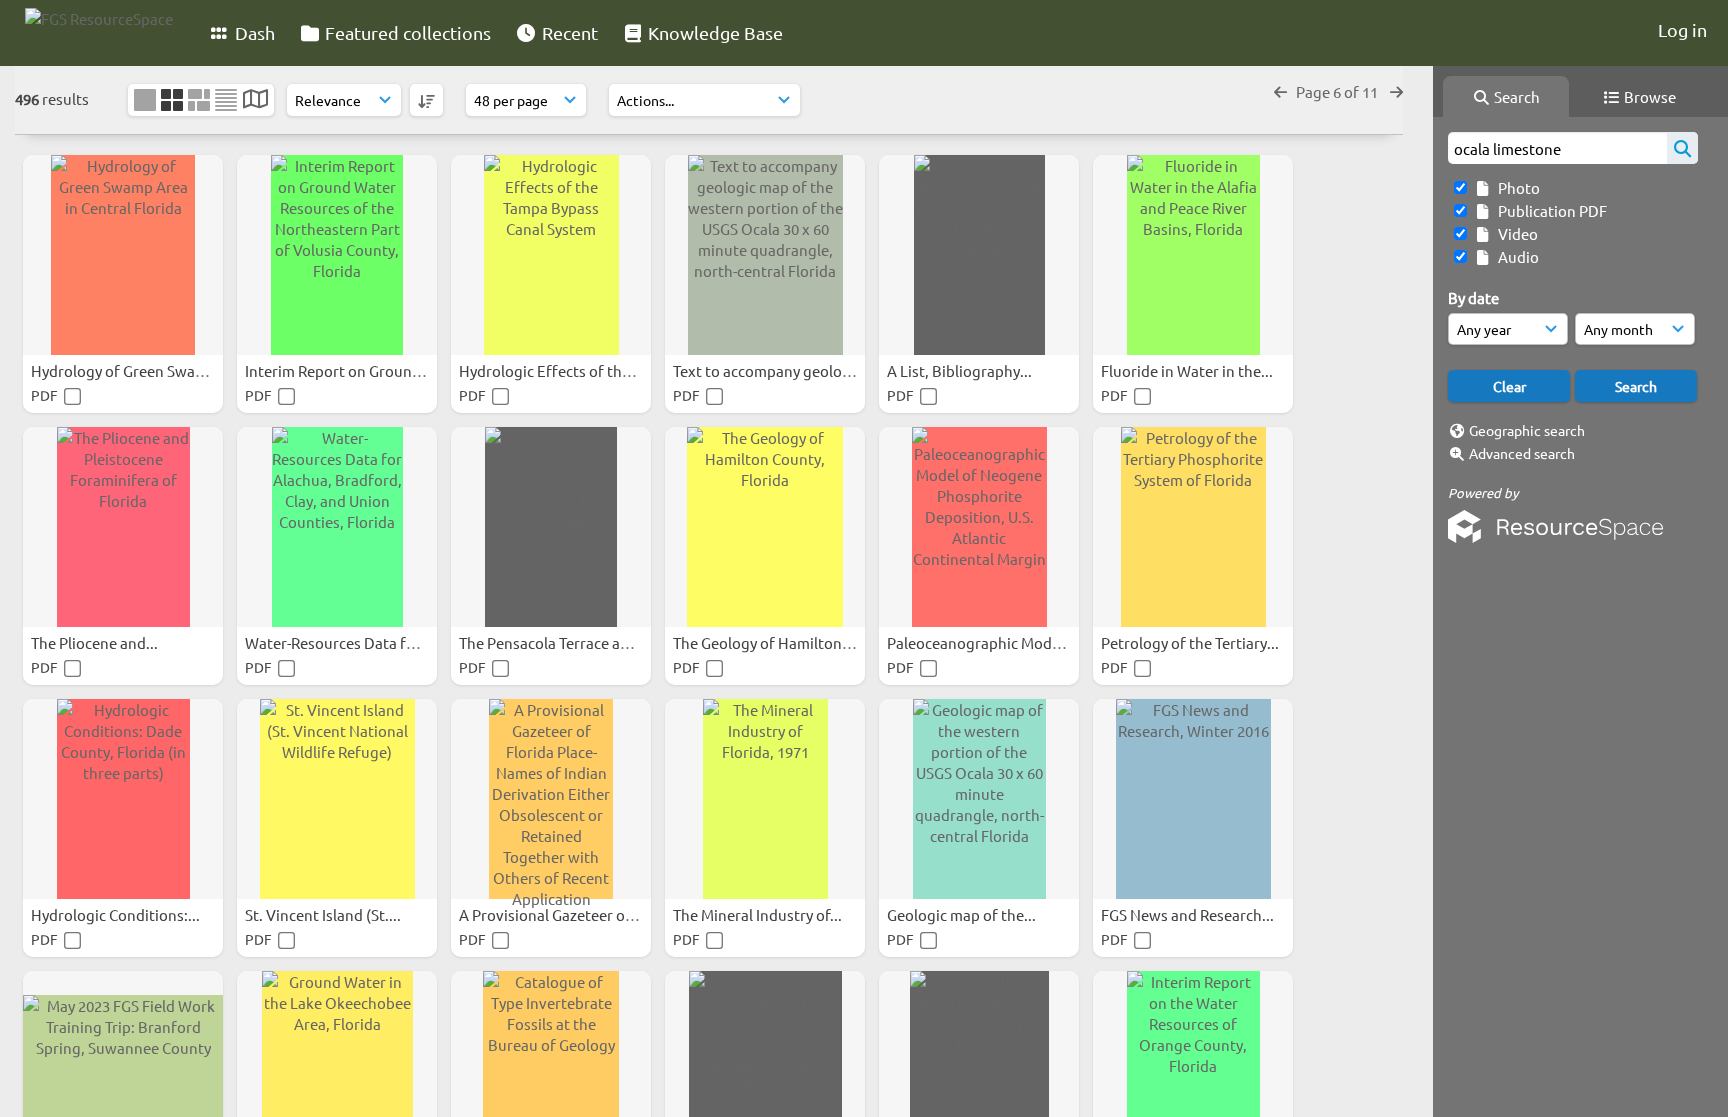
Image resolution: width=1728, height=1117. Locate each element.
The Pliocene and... (96, 642)
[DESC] (426, 100)
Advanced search (1522, 453)
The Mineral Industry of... (759, 914)
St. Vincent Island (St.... (324, 914)
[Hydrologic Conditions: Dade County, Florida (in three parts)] (123, 799)
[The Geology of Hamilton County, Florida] (765, 527)
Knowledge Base (713, 32)
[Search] (1682, 148)
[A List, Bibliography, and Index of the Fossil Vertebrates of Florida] (979, 255)
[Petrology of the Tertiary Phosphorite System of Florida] (1193, 527)
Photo (1516, 187)
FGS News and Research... (1189, 914)
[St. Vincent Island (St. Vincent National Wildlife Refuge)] (337, 799)
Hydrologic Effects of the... (552, 370)
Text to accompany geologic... (775, 370)
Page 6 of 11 (1338, 91)
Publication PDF (1549, 210)
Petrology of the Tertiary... (1191, 642)
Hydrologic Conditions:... (117, 914)
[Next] (1396, 91)
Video (1515, 233)
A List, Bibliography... (961, 370)
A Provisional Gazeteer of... (552, 914)
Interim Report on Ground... (340, 370)
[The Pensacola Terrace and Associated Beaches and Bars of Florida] (551, 527)
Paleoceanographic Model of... (991, 642)
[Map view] (255, 100)
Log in (1682, 29)
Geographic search (1527, 430)
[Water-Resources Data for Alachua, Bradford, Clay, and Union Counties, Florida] (337, 527)
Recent (568, 32)
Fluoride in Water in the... (1188, 370)
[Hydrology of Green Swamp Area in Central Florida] (123, 255)
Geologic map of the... (963, 914)
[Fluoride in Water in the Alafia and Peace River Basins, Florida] (1193, 255)
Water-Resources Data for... (340, 642)
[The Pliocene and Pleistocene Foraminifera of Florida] (123, 527)
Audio (1515, 256)
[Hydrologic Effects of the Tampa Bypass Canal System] (551, 255)
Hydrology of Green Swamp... (131, 370)
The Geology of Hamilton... (765, 642)
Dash (253, 32)
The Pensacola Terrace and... (556, 642)
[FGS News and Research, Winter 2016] (1193, 799)
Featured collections (406, 32)
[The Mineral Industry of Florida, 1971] (765, 799)
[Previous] (1280, 91)
